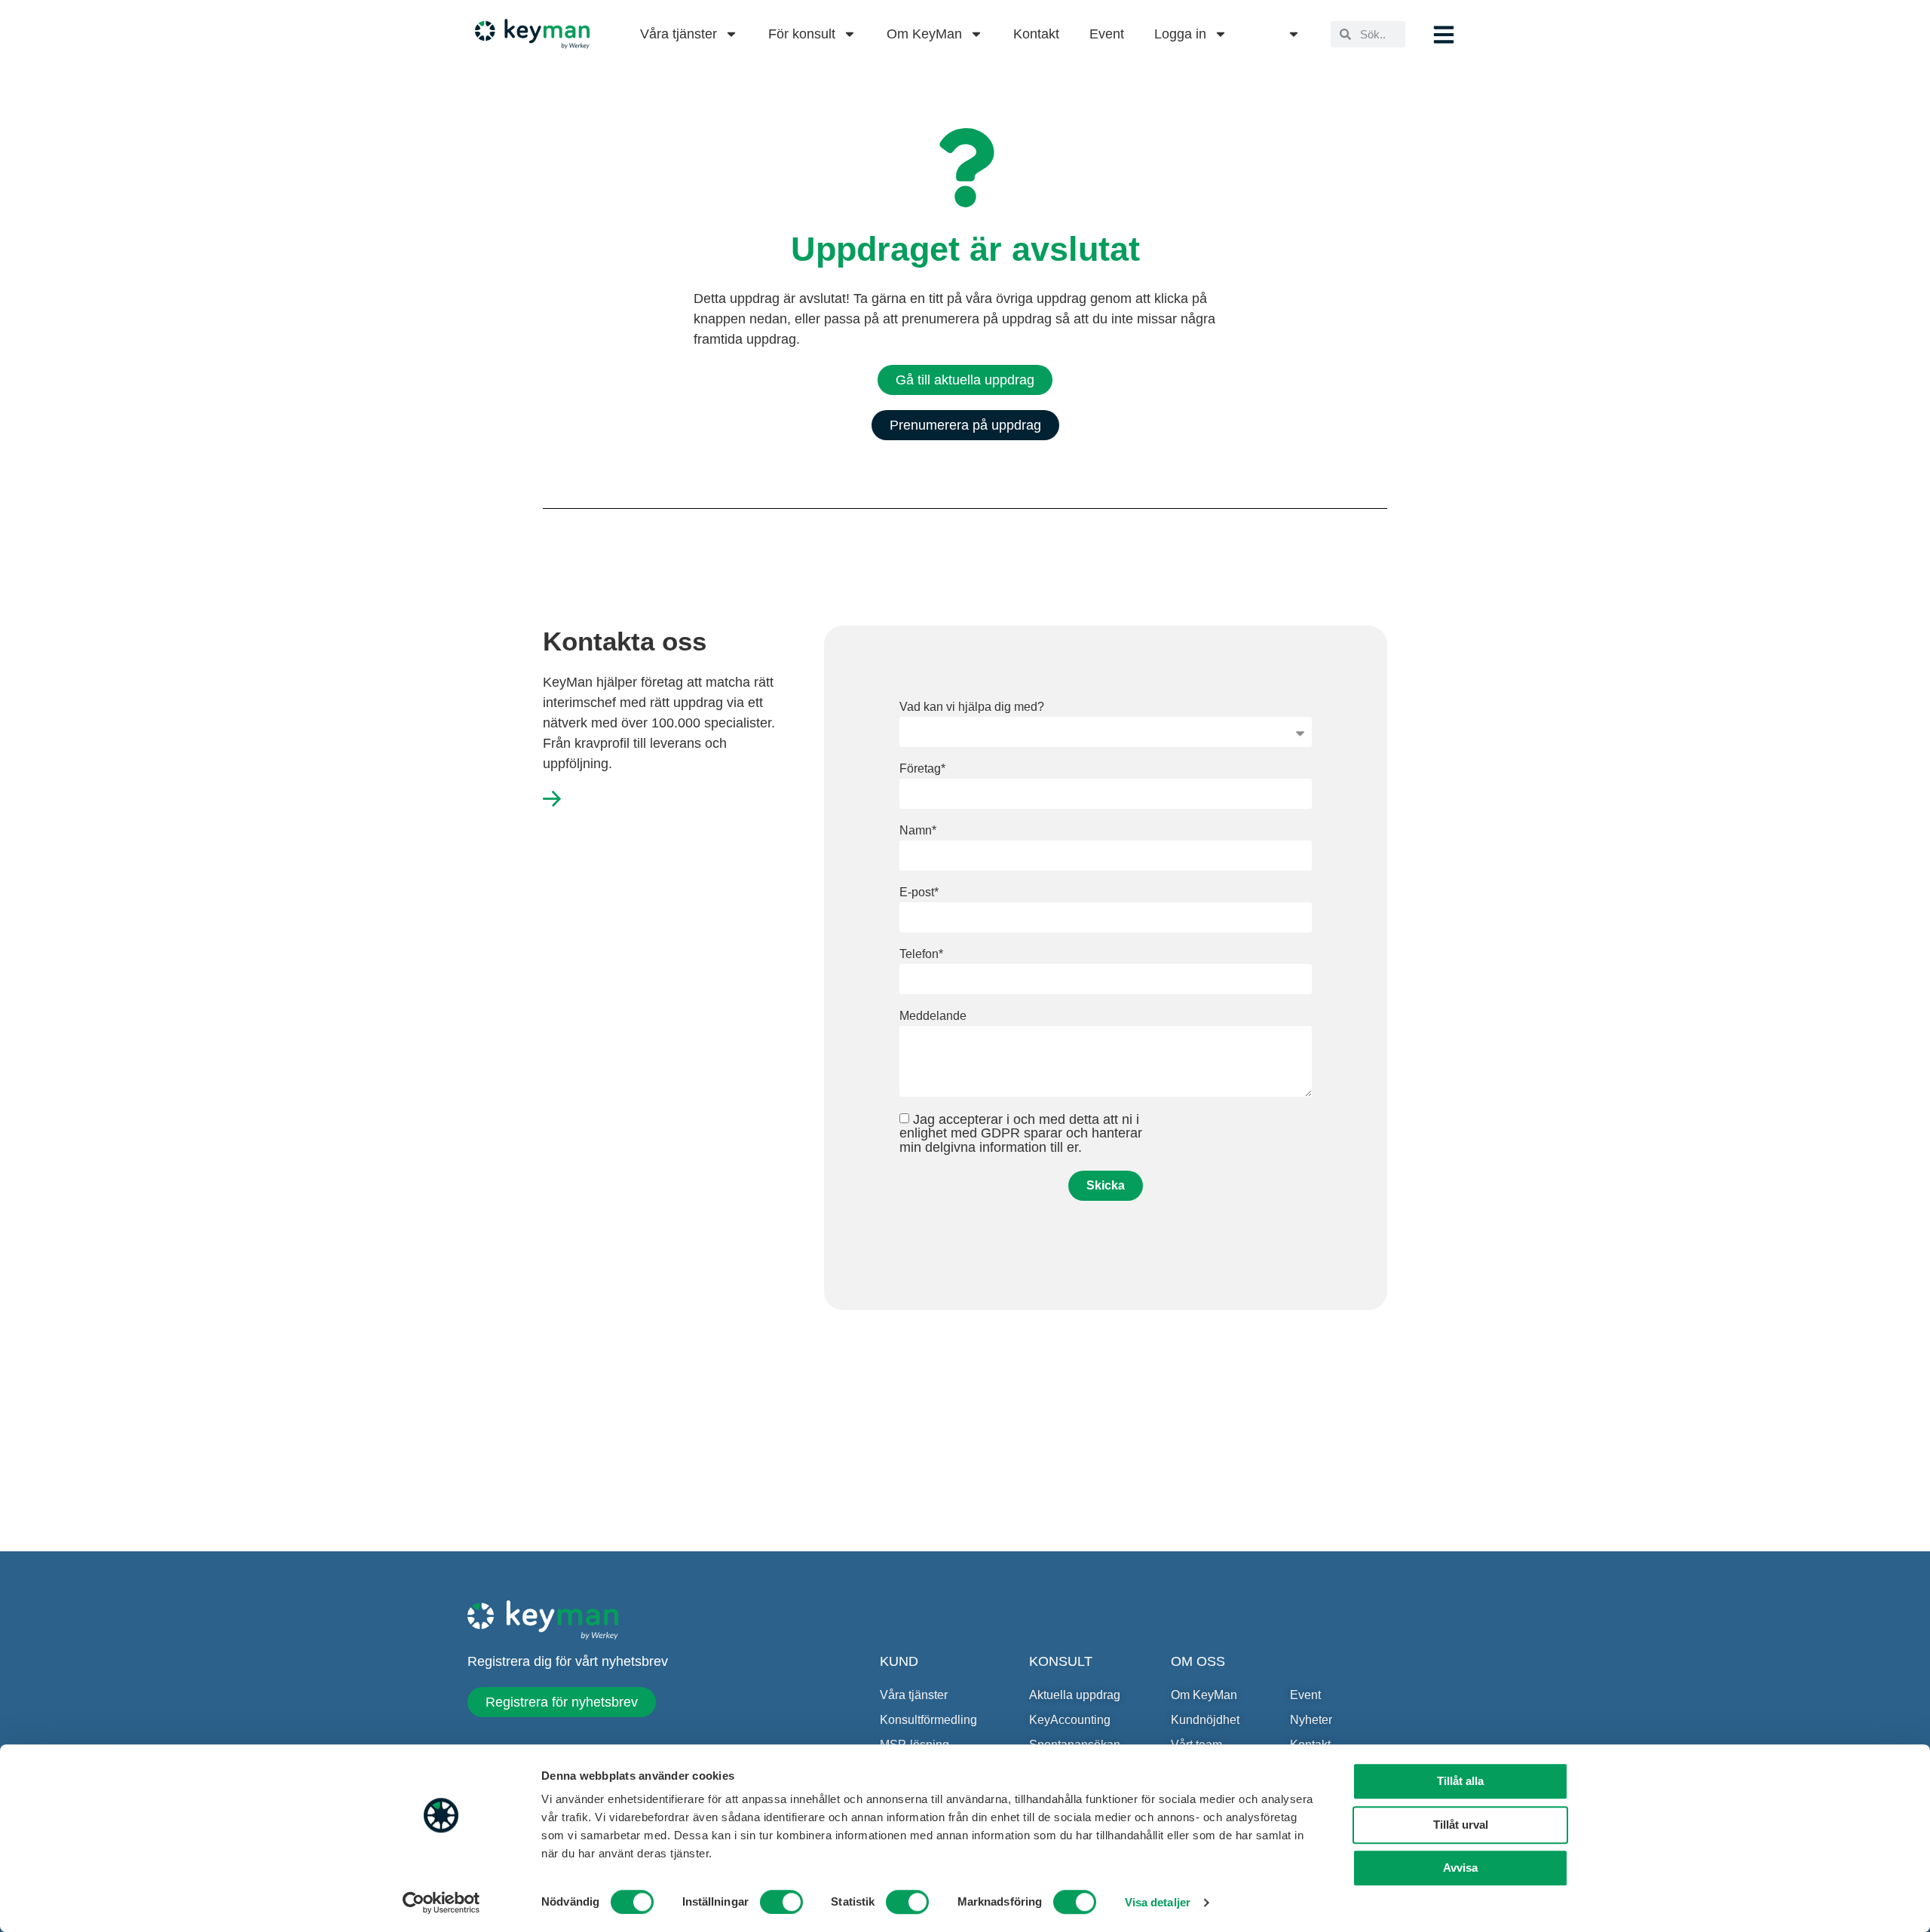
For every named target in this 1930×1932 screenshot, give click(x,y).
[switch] (781, 1902)
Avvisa (1460, 1868)
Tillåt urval (1461, 1825)
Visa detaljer (1158, 1902)
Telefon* (921, 954)
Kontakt (1036, 34)
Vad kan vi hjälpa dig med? (972, 707)
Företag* (922, 769)
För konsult (802, 34)
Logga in (1180, 34)
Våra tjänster (679, 34)
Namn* (918, 831)
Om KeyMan (924, 34)
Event (1107, 34)
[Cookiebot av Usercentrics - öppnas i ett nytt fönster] (441, 1903)
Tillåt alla (1460, 1781)
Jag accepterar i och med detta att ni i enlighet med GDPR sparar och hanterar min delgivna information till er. (1021, 1133)
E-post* (919, 893)
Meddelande (933, 1016)
